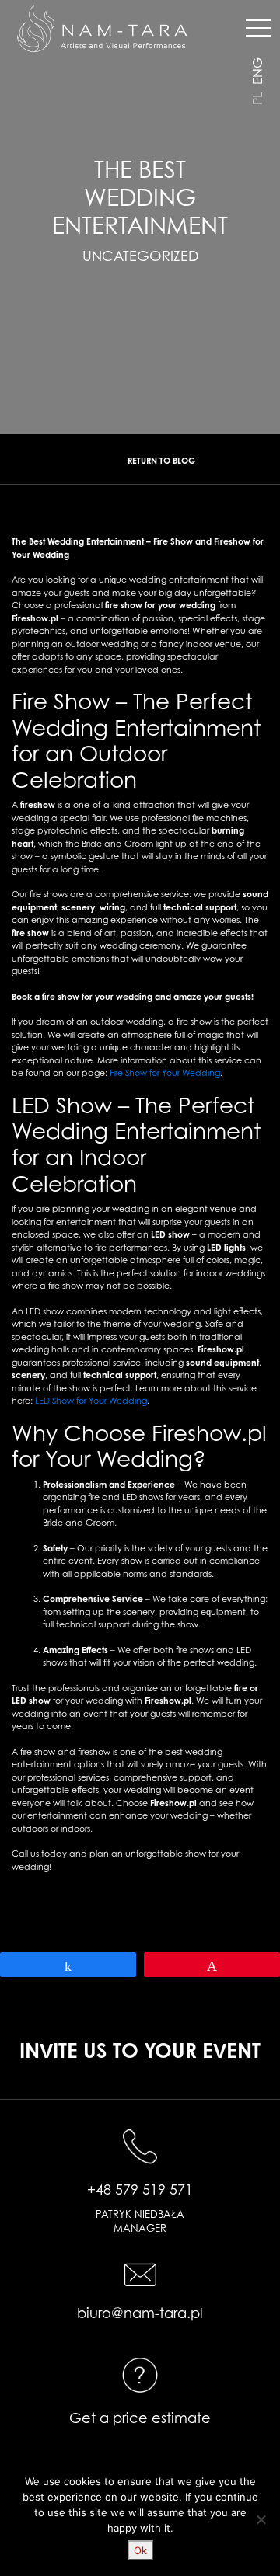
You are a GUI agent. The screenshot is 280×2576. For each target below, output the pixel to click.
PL (257, 99)
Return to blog (161, 461)
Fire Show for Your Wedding (165, 1073)
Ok (140, 2550)
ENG (257, 71)
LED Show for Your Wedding (91, 1401)
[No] (261, 2519)
